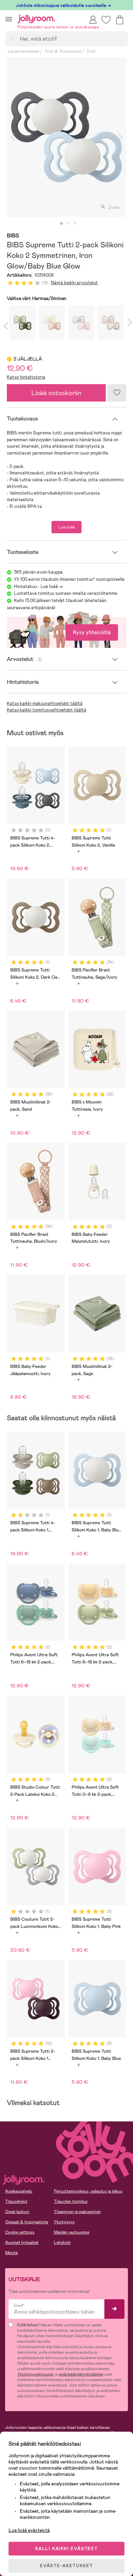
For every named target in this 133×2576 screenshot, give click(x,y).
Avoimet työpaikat (22, 2242)
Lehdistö (62, 2242)
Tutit (91, 51)
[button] (9, 19)
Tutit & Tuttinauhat (62, 51)
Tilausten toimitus (71, 2201)
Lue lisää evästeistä (29, 2530)
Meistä (11, 2253)
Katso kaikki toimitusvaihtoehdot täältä (47, 710)
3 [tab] (75, 224)
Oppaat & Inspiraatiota (27, 2222)
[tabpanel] (66, 137)
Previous (13, 137)
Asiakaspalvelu (19, 2191)
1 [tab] (61, 224)
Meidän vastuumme (72, 2232)
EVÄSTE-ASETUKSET (66, 2566)
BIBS (13, 236)
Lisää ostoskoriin (56, 393)
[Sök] (12, 38)
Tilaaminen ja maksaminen (77, 2212)
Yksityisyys (64, 2222)
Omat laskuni (17, 2212)
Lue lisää (66, 527)
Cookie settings (20, 2232)
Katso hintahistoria (26, 377)
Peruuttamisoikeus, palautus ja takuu (88, 2191)
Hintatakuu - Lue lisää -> (38, 586)
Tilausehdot (16, 2201)
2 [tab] (68, 224)
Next (120, 137)
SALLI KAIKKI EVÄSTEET (66, 2549)
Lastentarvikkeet (23, 51)
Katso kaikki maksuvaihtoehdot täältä (45, 703)
